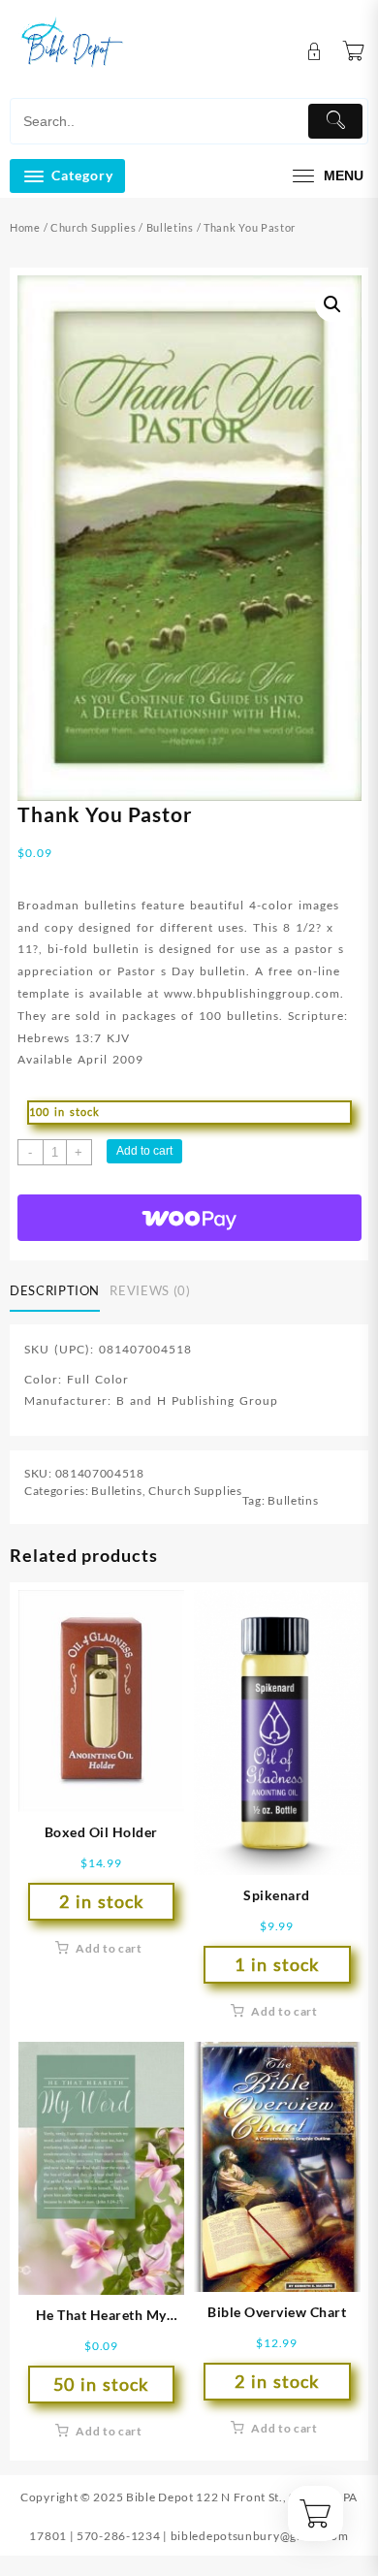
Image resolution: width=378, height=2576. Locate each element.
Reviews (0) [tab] (150, 1290)
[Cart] (354, 51)
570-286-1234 (118, 2536)
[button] (332, 304)
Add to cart (144, 1151)
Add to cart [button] (109, 1948)
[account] (315, 52)
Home (25, 227)
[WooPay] (189, 1218)
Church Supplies (94, 227)
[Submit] (335, 121)
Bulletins (170, 227)
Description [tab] (55, 1290)
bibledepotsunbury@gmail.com (260, 2536)
